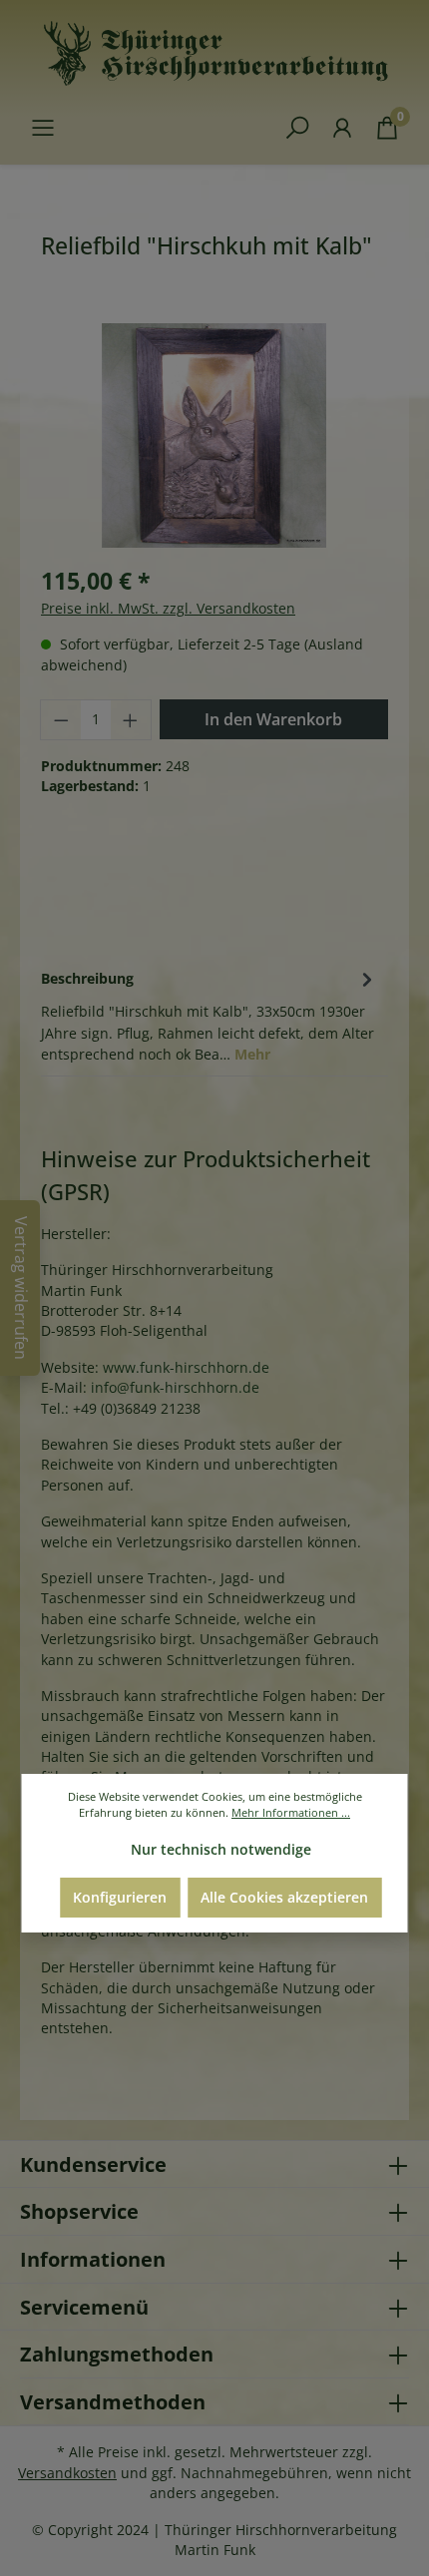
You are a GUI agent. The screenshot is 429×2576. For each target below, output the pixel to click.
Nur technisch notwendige (221, 1849)
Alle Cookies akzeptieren (284, 1897)
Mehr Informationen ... (291, 1812)
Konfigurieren (120, 1897)
